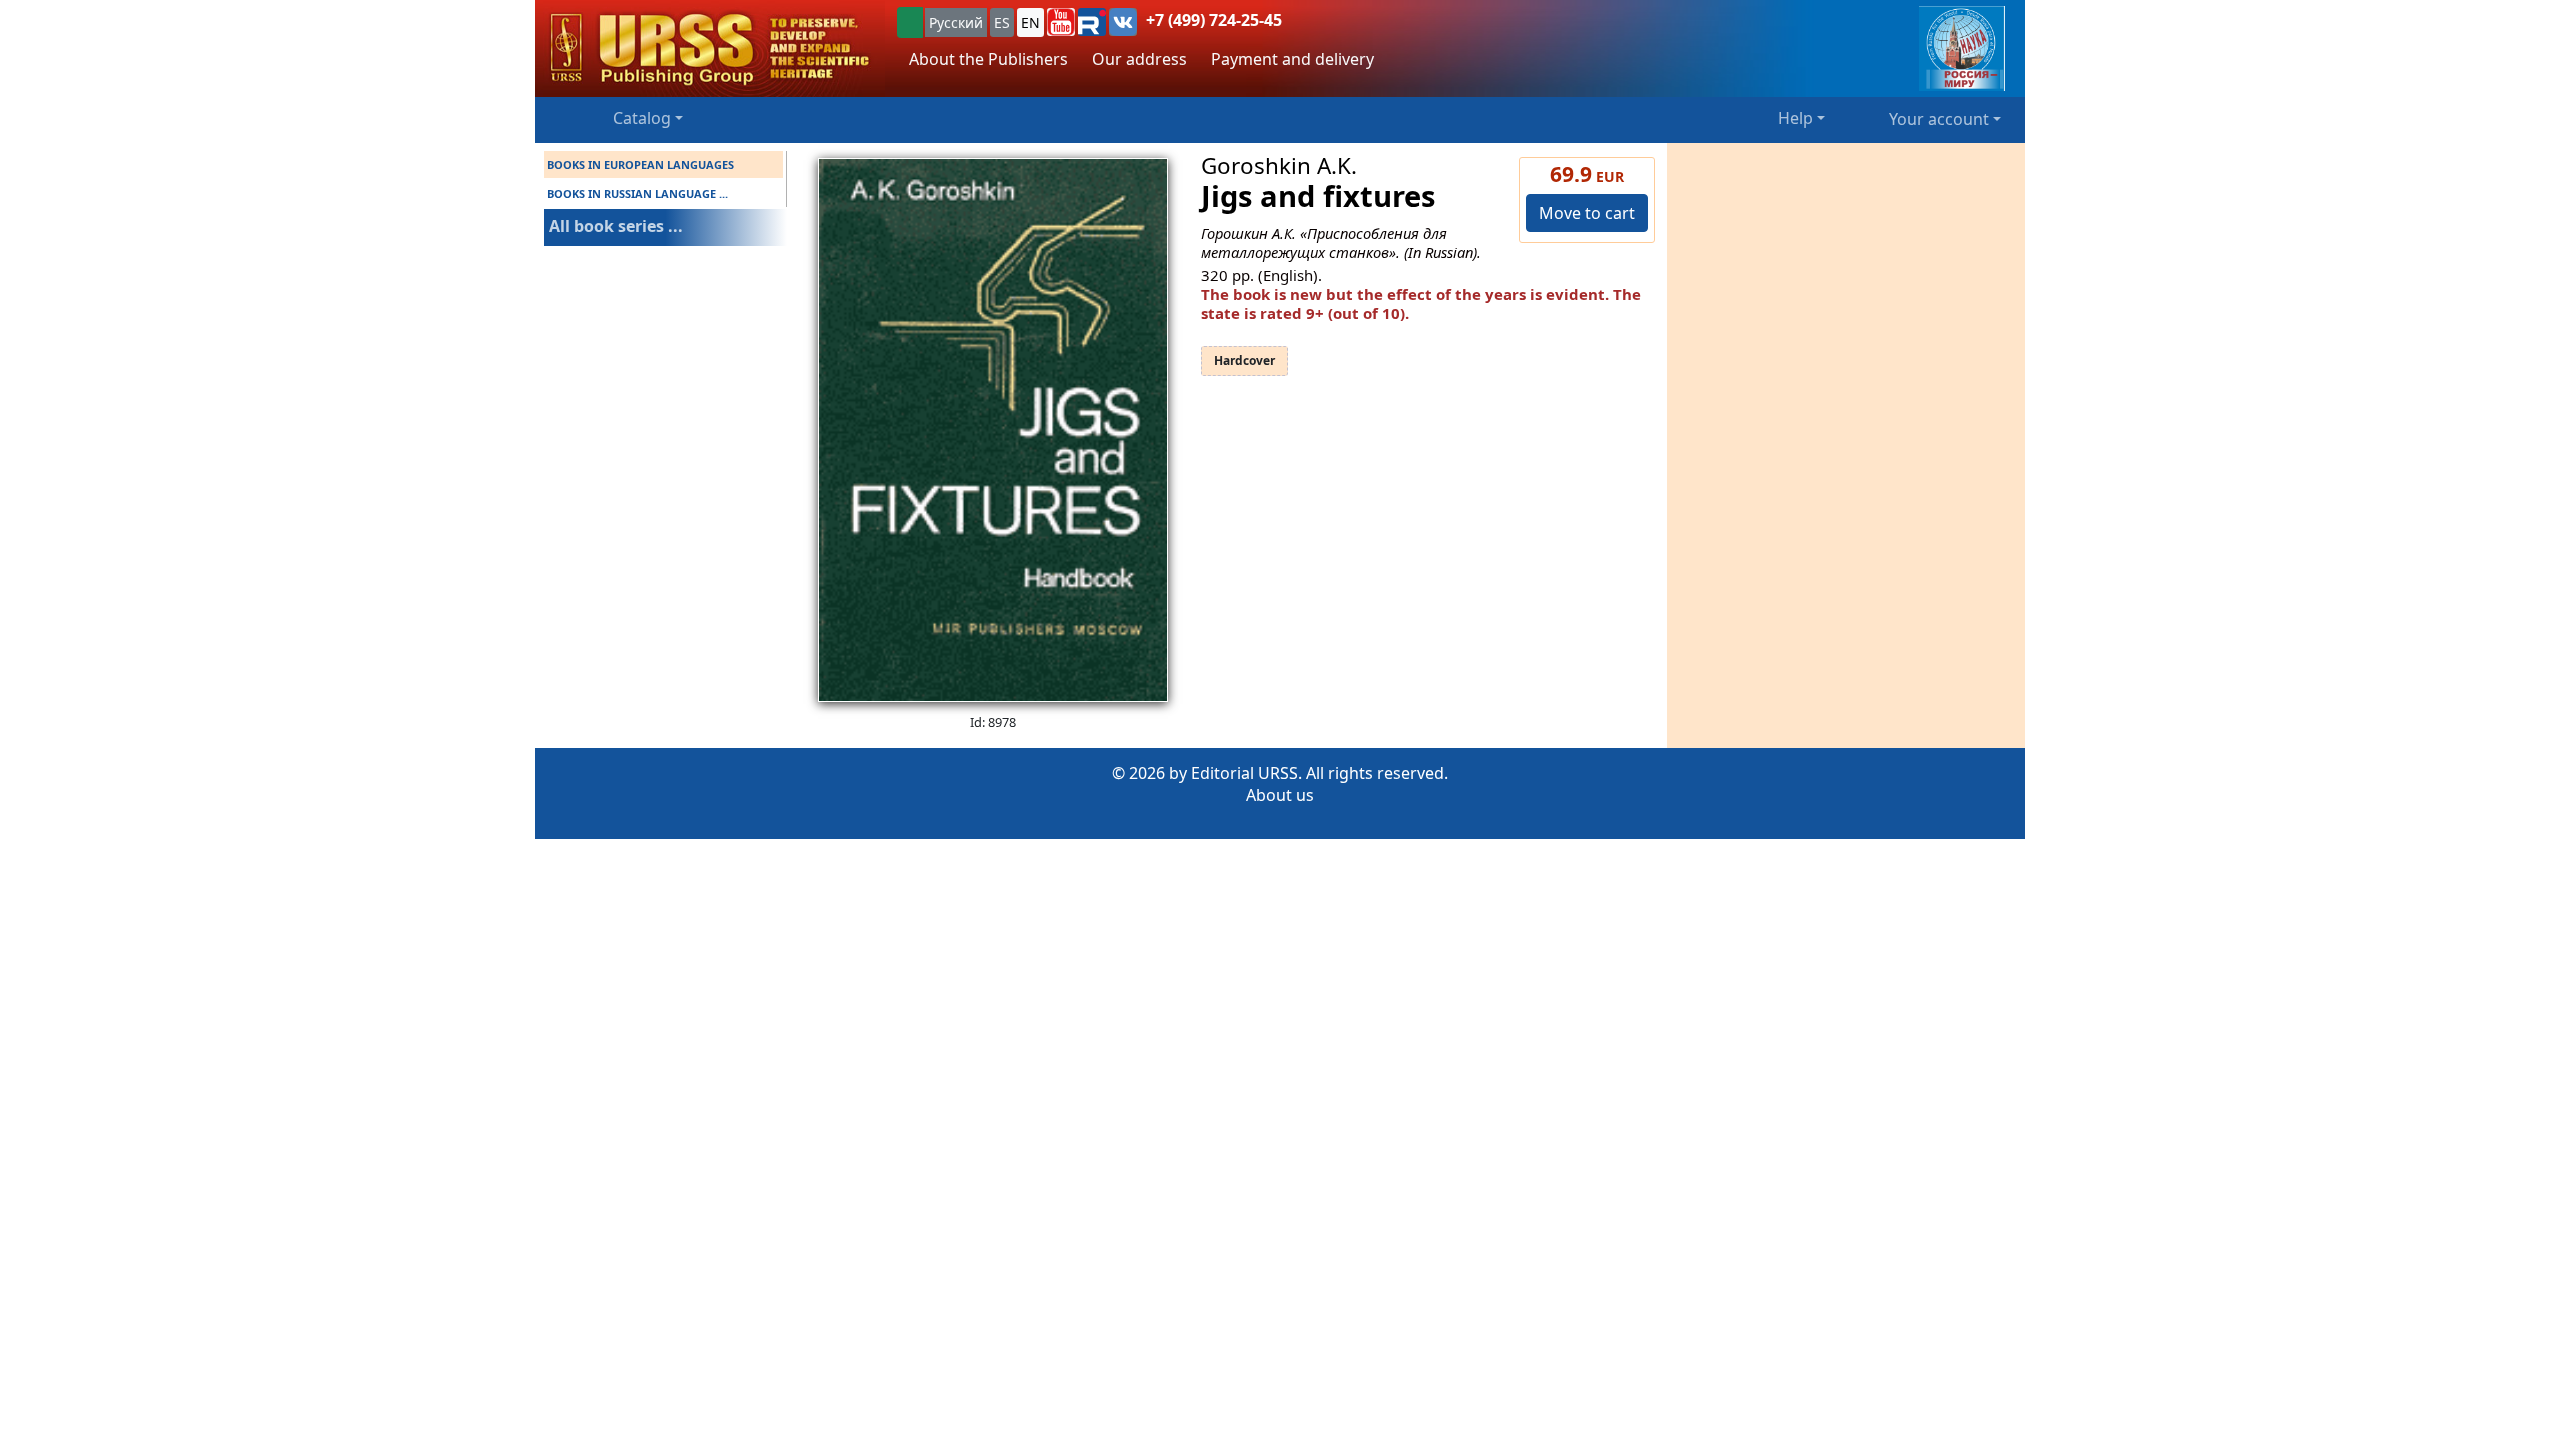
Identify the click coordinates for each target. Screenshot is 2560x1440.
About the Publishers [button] (988, 59)
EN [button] (1030, 22)
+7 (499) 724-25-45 (1214, 20)
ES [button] (1002, 22)
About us (1280, 795)
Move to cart (1587, 213)
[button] (1061, 22)
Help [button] (1795, 118)
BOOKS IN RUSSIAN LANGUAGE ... (637, 193)
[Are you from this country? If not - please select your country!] (910, 22)
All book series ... (616, 226)
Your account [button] (1939, 119)
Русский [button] (956, 22)
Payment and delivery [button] (1292, 59)
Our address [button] (1139, 59)
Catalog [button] (642, 118)
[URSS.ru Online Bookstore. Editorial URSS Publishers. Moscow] (710, 48)
